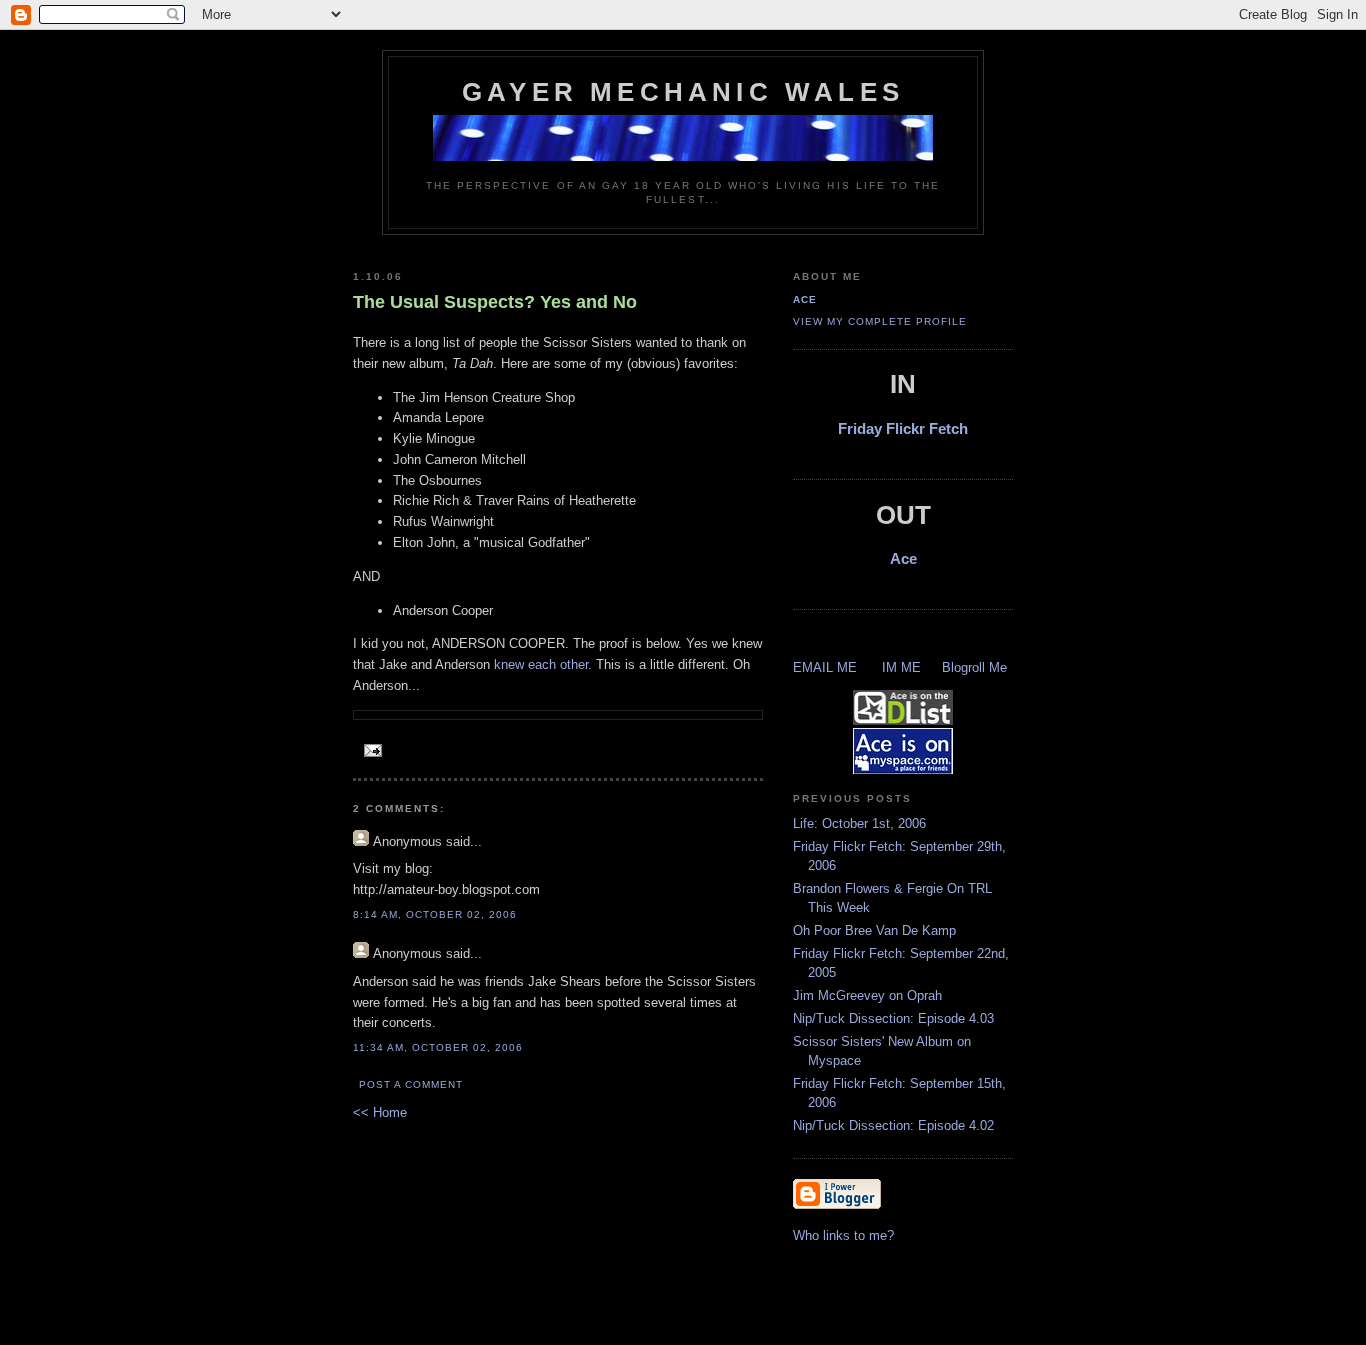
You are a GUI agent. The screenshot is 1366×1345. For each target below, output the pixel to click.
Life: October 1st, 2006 (859, 823)
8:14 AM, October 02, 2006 (435, 914)
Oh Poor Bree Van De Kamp (874, 930)
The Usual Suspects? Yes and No (495, 302)
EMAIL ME (825, 667)
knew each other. (543, 664)
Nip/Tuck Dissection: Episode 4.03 (893, 1018)
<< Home (380, 1112)
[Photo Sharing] (683, 157)
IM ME (901, 667)
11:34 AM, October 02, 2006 (438, 1047)
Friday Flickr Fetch (903, 428)
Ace (805, 299)
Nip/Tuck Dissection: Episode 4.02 (893, 1125)
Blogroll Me (974, 667)
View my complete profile (880, 321)
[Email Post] (369, 751)
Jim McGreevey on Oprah (867, 995)
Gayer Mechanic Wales (683, 92)
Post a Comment (411, 1084)
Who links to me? (843, 1235)
